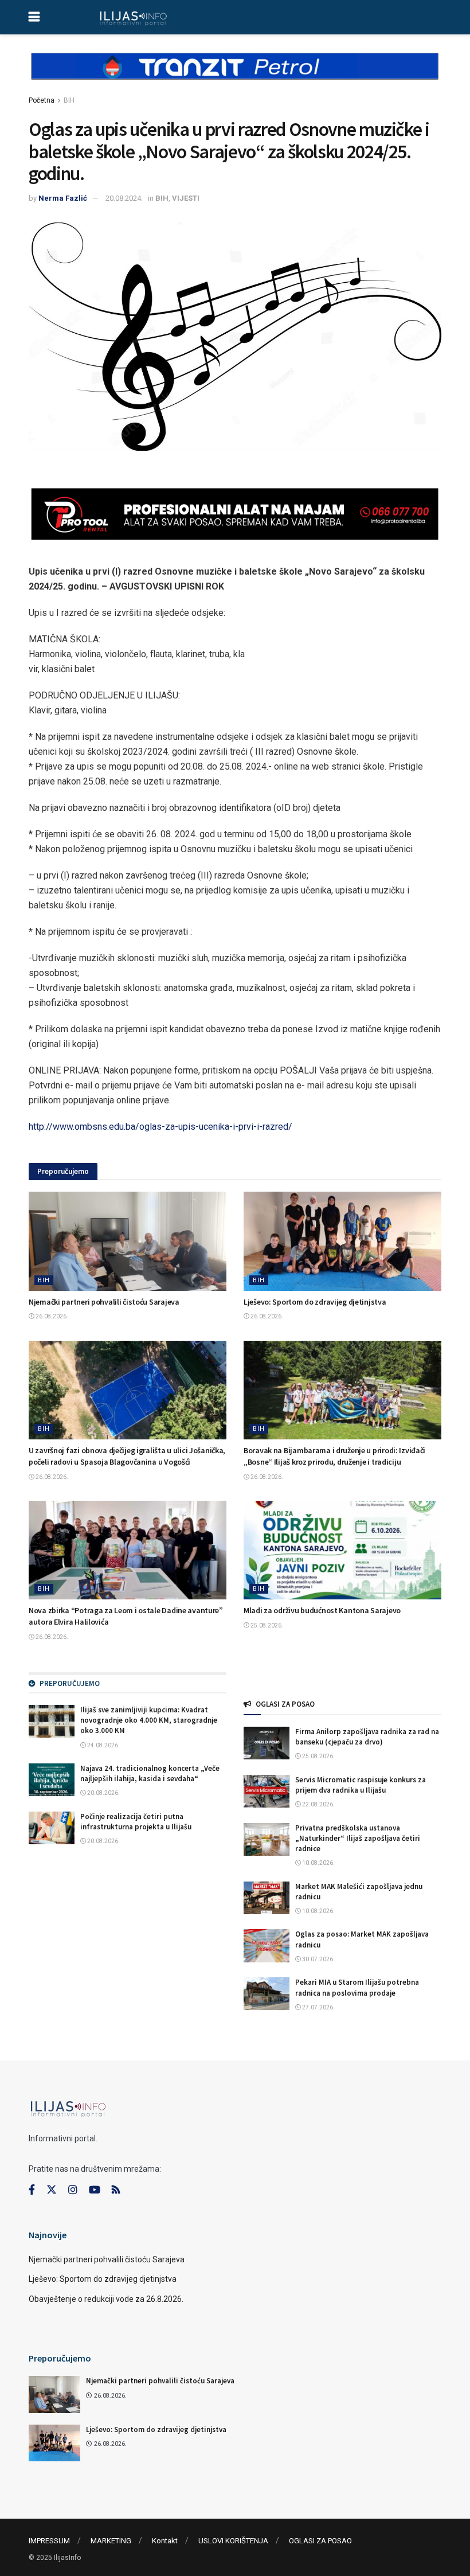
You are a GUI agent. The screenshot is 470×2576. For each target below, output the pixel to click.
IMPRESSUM (49, 2541)
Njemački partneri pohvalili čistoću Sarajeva (104, 1302)
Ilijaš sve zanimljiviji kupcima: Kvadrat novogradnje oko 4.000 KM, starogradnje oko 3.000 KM (149, 1720)
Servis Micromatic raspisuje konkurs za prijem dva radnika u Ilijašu (361, 1785)
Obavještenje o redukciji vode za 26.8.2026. (106, 2299)
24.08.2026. (103, 1745)
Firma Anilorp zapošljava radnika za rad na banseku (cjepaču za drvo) (367, 1737)
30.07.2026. (318, 1959)
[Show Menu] (34, 17)
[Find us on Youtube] (95, 2190)
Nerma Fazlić (63, 198)
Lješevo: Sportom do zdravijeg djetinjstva (315, 1302)
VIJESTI (186, 198)
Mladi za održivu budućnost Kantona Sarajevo (322, 1610)
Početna (42, 100)
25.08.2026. (266, 1625)
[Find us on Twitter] (52, 2190)
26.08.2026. (51, 1316)
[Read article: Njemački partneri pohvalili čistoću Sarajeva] (128, 1241)
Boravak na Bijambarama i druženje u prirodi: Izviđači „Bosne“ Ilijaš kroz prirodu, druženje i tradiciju (334, 1456)
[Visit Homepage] (133, 17)
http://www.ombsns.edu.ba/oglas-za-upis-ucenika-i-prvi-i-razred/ (160, 1127)
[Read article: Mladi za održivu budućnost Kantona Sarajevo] (342, 1550)
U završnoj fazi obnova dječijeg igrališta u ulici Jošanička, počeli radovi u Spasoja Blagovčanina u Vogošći (127, 1456)
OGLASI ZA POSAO (320, 2541)
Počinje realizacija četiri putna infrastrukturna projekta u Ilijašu (136, 1822)
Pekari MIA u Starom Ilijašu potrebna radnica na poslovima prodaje (357, 1987)
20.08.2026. (103, 1793)
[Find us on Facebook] (32, 2190)
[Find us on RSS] (116, 2190)
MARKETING (111, 2541)
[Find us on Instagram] (73, 2190)
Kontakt (165, 2541)
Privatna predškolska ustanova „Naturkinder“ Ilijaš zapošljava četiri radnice (358, 1838)
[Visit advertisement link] (235, 76)
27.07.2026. (318, 2007)
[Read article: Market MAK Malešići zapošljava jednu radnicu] (267, 1898)
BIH (69, 100)
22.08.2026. (318, 1804)
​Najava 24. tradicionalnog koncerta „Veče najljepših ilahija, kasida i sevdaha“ (150, 1773)
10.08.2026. (318, 1863)
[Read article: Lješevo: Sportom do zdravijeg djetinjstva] (342, 1241)
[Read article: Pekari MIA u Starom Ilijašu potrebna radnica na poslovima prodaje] (267, 1994)
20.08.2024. (124, 198)
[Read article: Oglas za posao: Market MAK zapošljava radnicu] (267, 1945)
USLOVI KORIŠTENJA (233, 2541)
